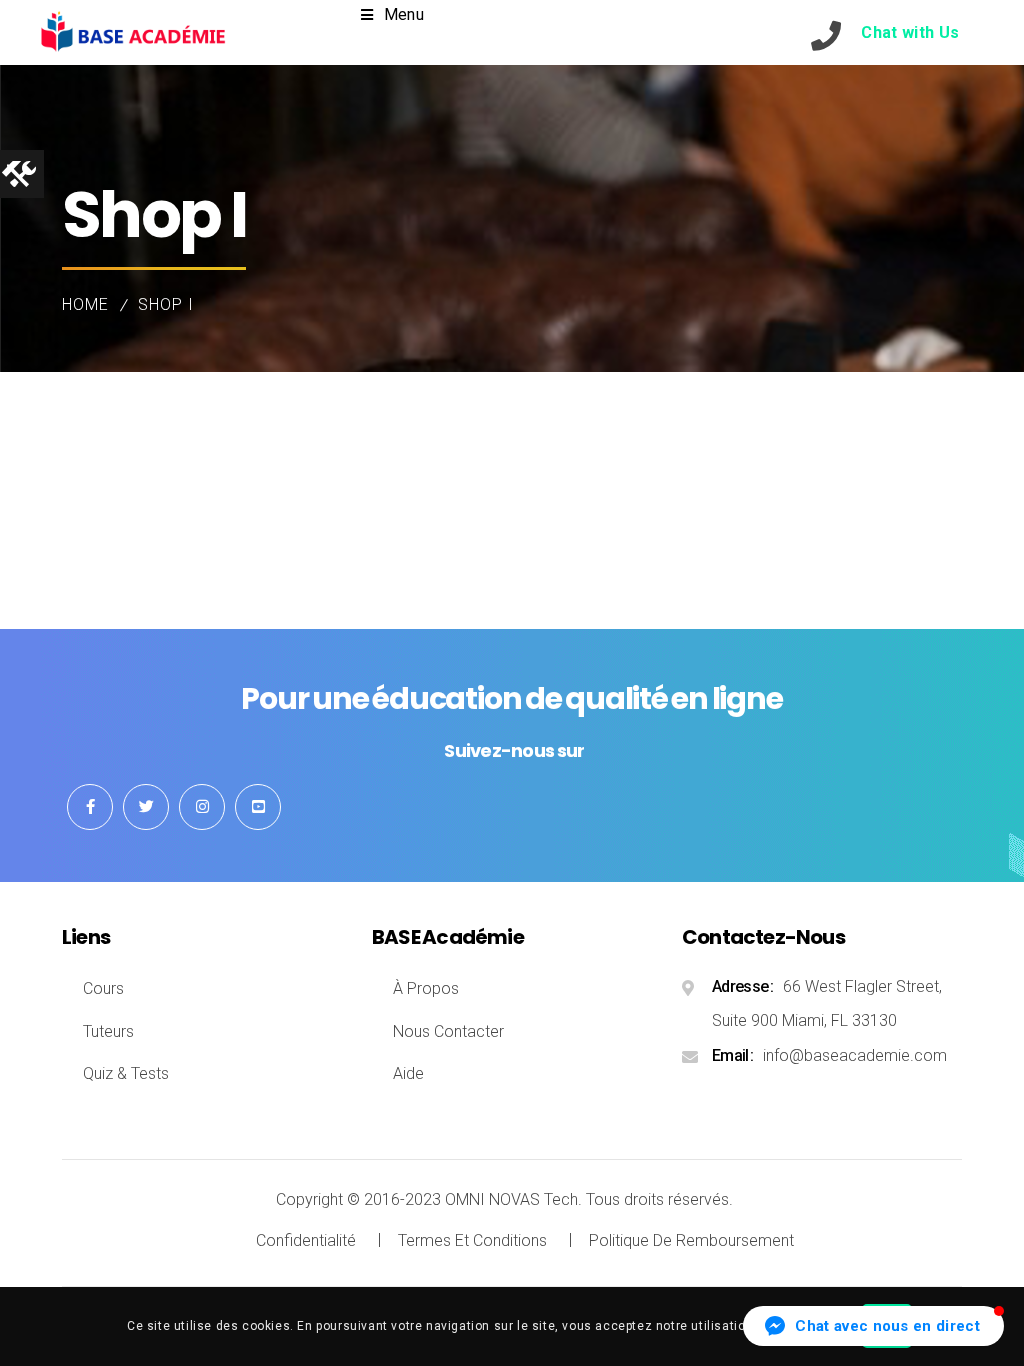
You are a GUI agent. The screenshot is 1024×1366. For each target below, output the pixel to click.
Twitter (146, 807)
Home (85, 304)
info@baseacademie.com (855, 1055)
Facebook (90, 807)
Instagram (202, 807)
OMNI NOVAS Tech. (513, 1199)
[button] (873, 1326)
